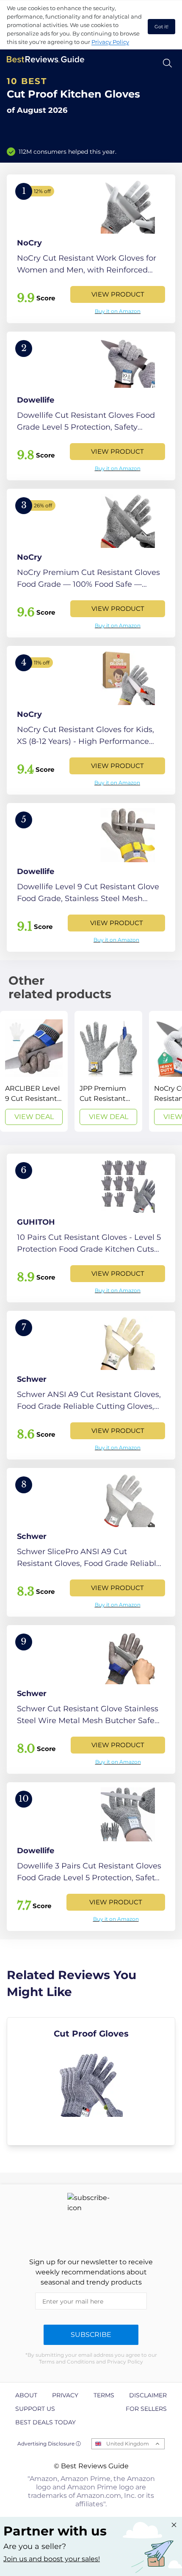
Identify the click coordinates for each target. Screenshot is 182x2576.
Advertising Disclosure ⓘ (49, 2444)
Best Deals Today (45, 2422)
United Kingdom (128, 2444)
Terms (104, 2395)
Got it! (161, 27)
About (26, 2395)
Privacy (65, 2395)
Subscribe (91, 2335)
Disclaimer (148, 2395)
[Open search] (167, 63)
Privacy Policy (110, 42)
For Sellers (146, 2409)
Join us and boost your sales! (52, 2559)
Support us (35, 2409)
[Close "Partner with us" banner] (174, 2525)
